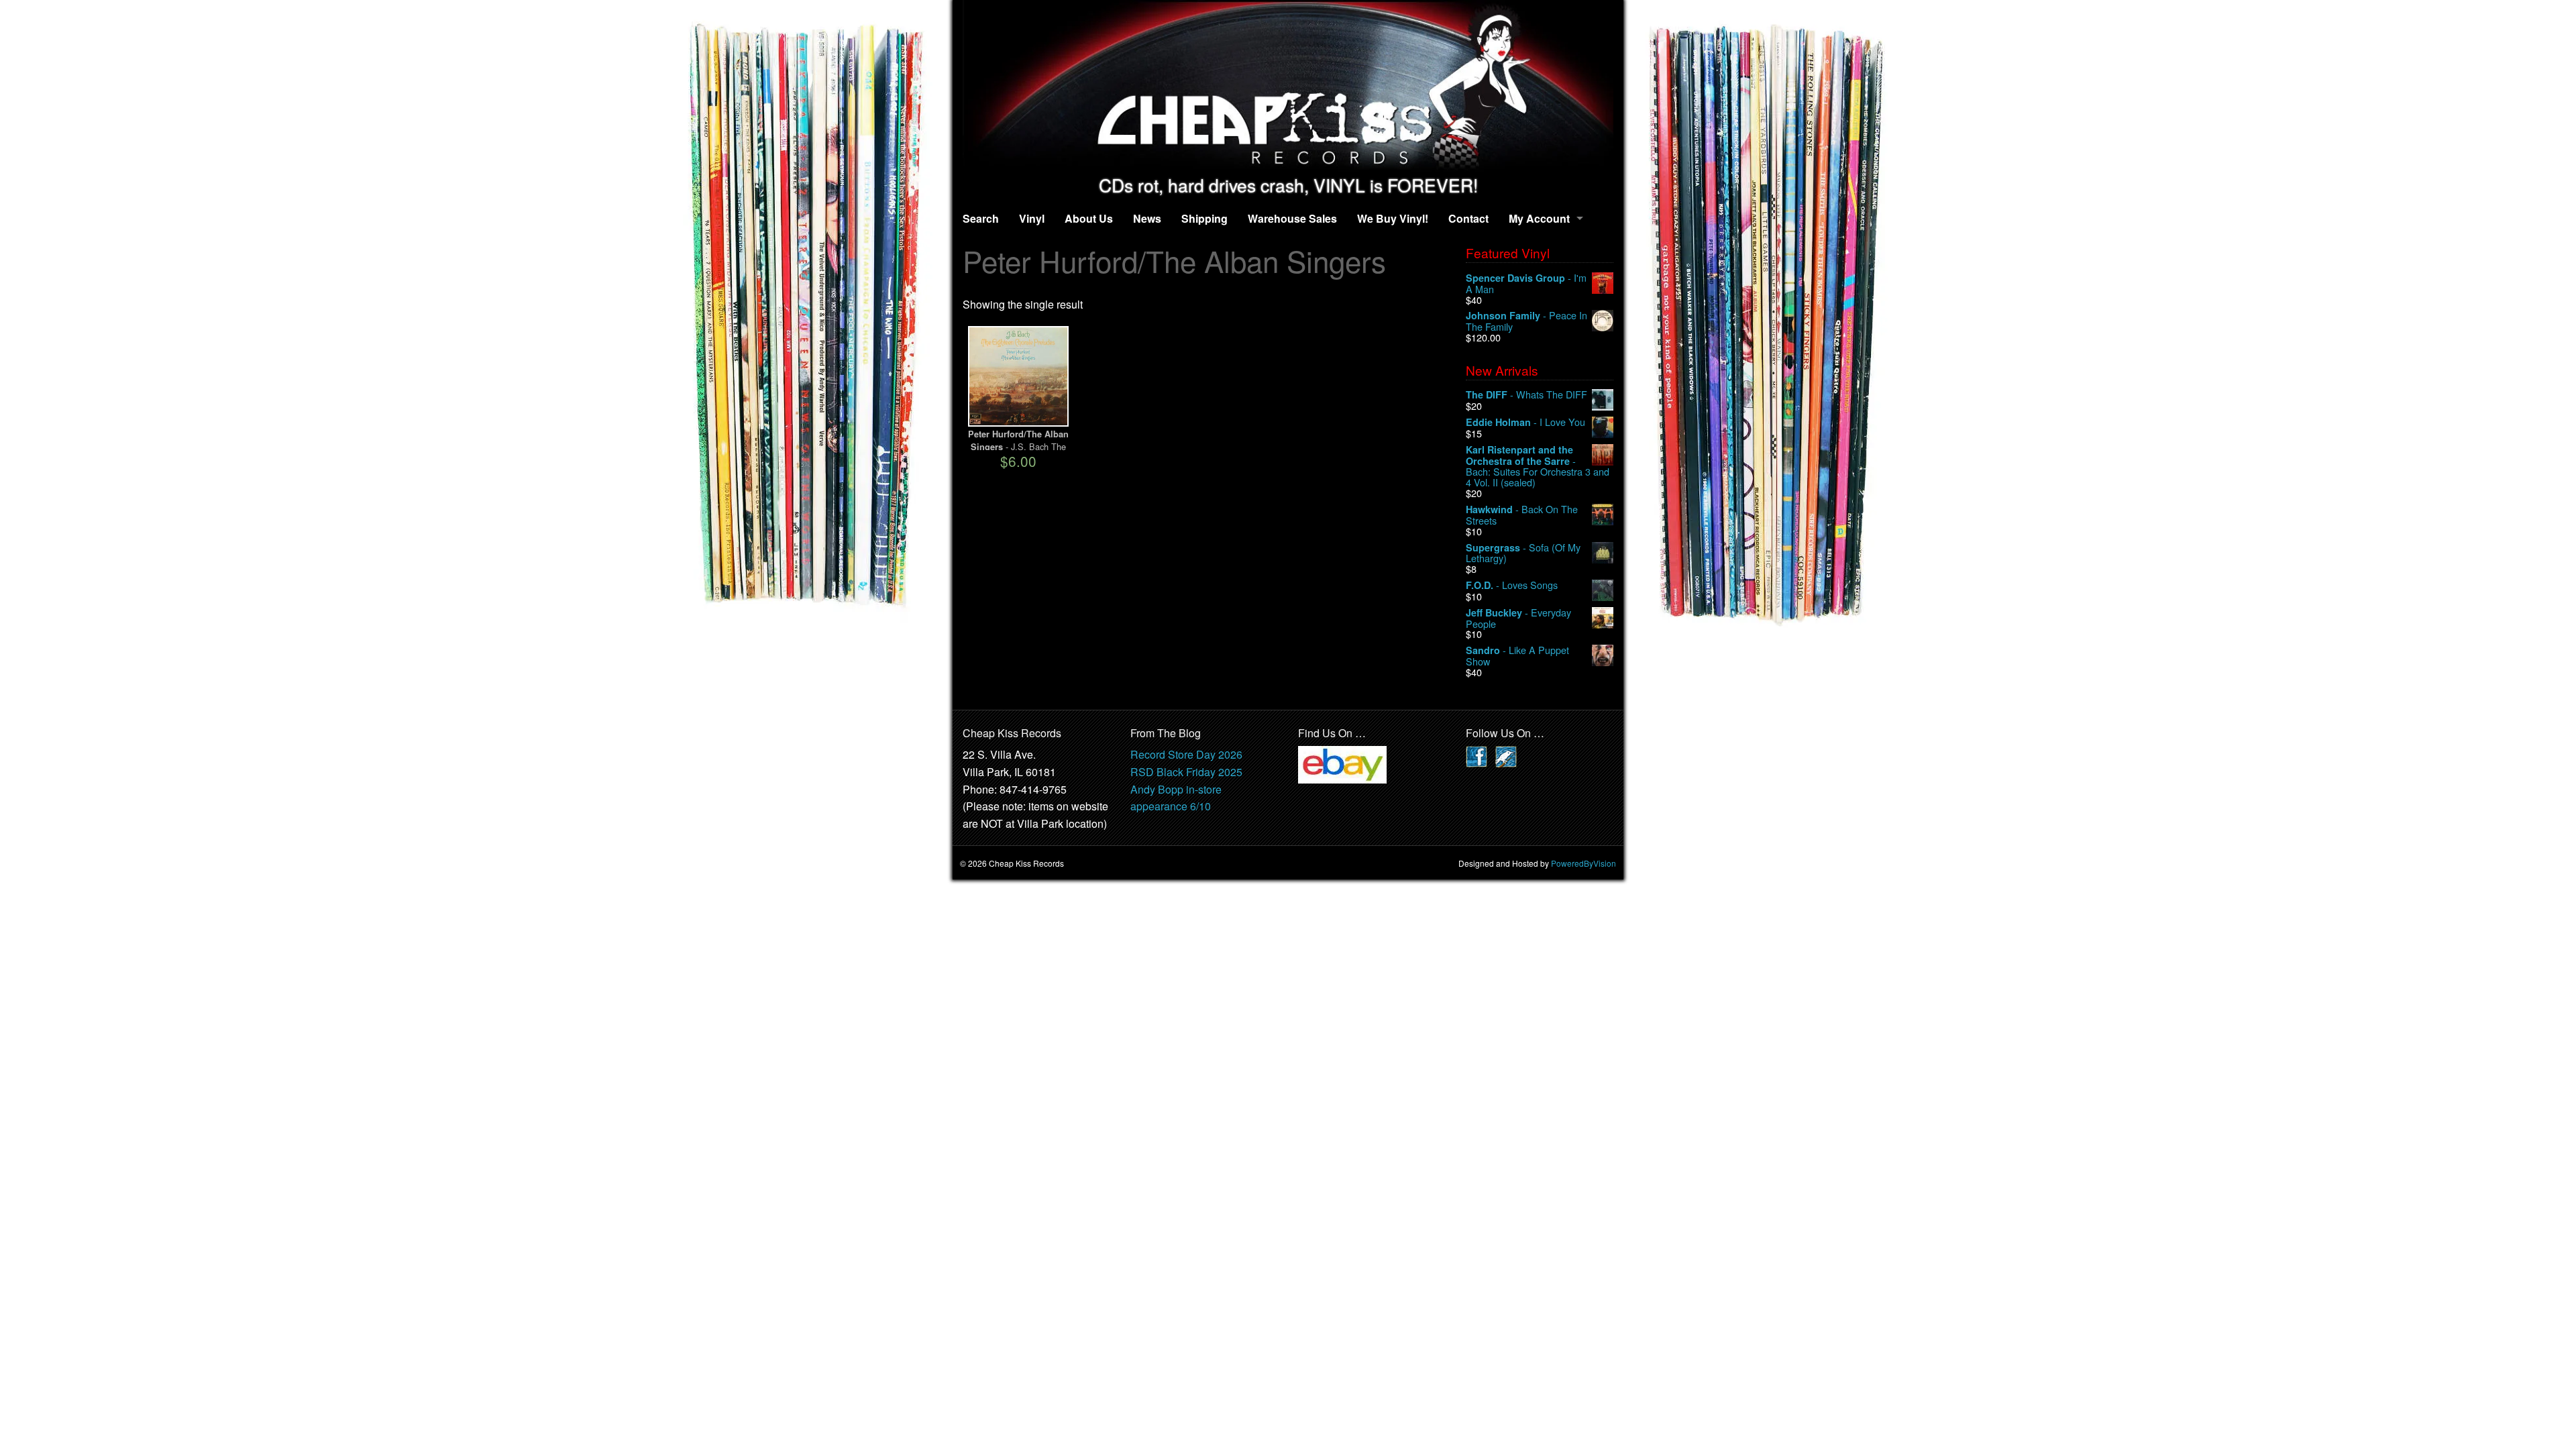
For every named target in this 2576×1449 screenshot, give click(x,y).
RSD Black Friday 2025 (1186, 772)
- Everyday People (1518, 618)
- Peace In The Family (1526, 321)
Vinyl (1032, 218)
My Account (1539, 218)
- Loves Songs (1512, 585)
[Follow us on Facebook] (1477, 756)
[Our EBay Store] (1342, 764)
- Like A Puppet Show (1517, 656)
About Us (1089, 218)
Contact (1468, 218)
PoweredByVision (1584, 863)
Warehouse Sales (1292, 218)
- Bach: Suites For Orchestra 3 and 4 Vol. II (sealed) (1538, 466)
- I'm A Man (1526, 283)
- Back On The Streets (1522, 515)
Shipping (1204, 218)
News (1147, 218)
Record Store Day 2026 (1186, 754)
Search (981, 218)
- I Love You (1525, 422)
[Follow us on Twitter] (1506, 756)
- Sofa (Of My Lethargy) (1523, 553)
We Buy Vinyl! (1393, 218)
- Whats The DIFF (1526, 395)
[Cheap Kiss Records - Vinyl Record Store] (1288, 88)
